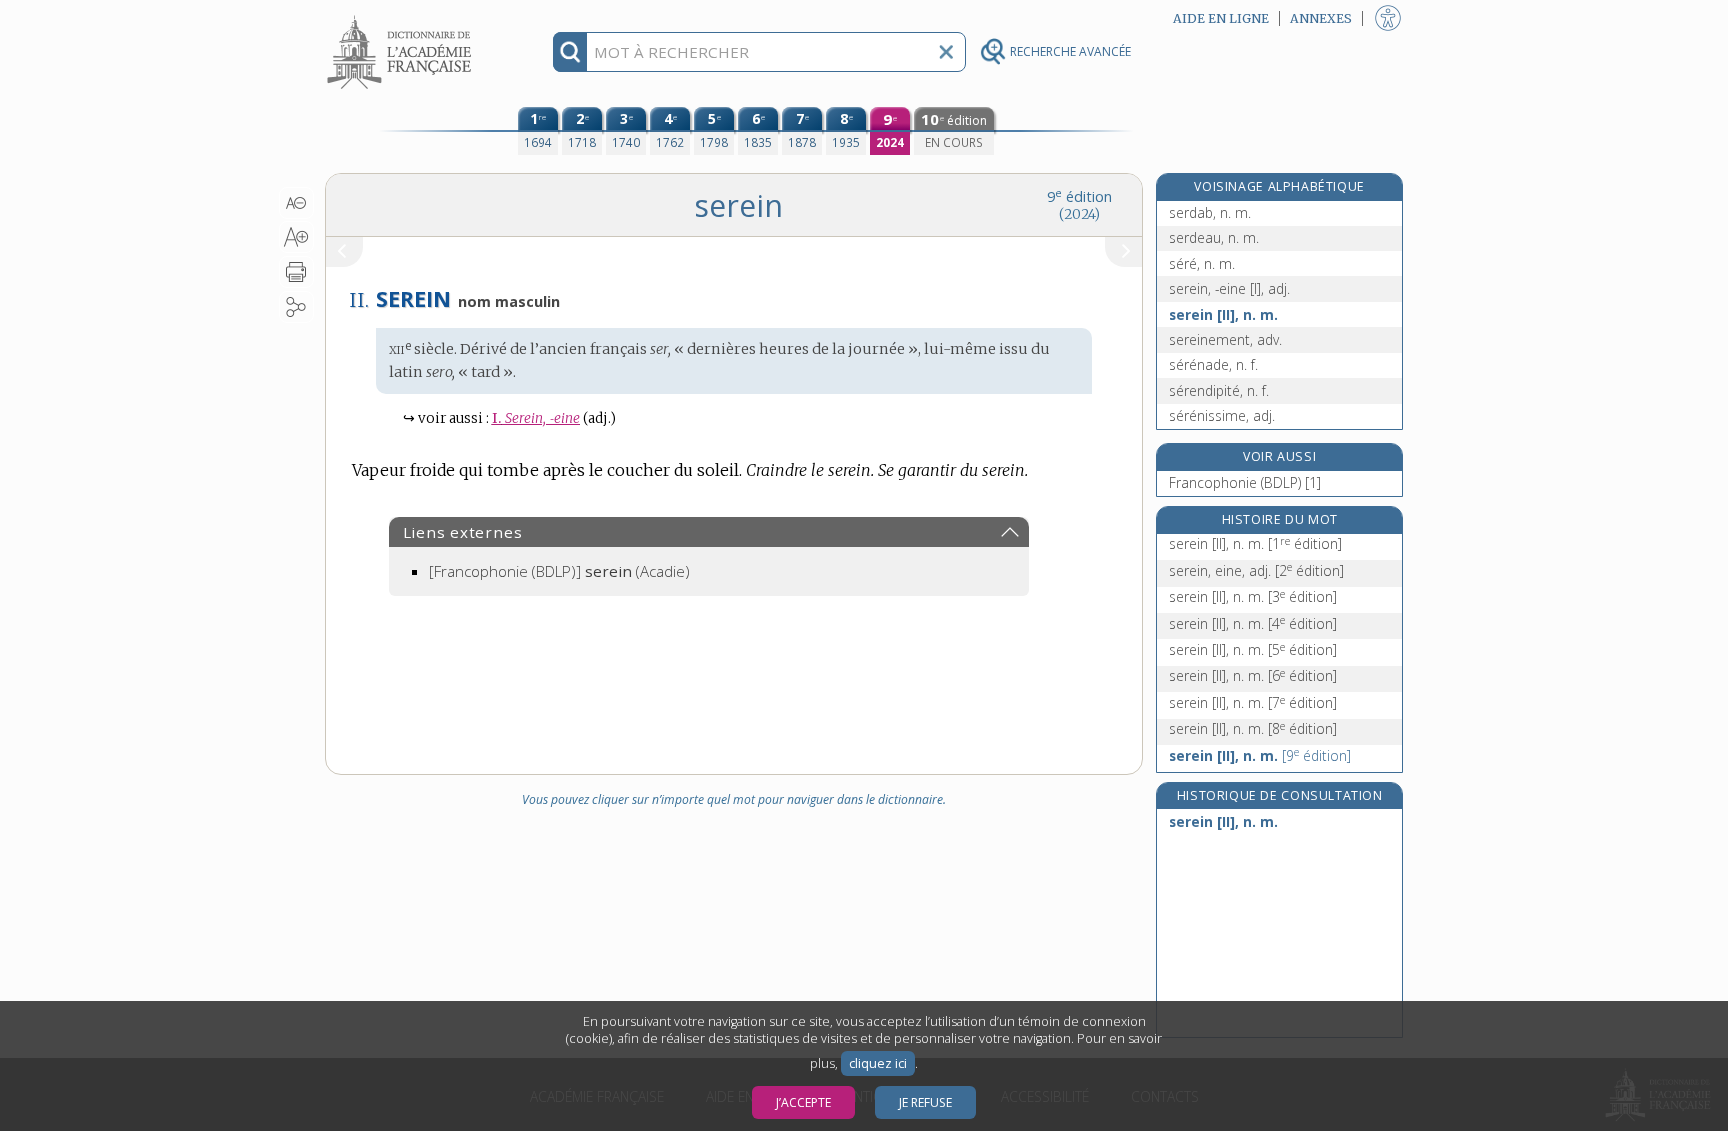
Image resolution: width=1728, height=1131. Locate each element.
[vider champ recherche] (946, 52)
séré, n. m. (1202, 263)
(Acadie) (559, 571)
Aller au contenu (402, 17)
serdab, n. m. (1210, 212)
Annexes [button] (1321, 18)
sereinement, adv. (1225, 339)
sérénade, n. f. (1213, 364)
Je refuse (925, 1102)
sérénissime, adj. (1222, 415)
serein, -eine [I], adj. (1229, 288)
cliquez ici (878, 1063)
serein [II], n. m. (1223, 314)
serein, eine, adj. (1256, 570)
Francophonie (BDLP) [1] (1245, 482)
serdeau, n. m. (1214, 237)
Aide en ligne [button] (1221, 18)
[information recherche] (570, 52)
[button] (296, 203)
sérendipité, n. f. (1219, 390)
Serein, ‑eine (536, 418)
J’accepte (803, 1102)
